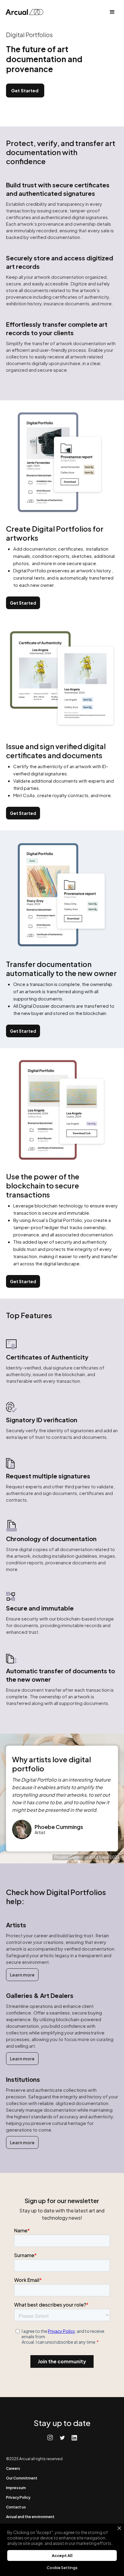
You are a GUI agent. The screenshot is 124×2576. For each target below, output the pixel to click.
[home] (26, 12)
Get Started (25, 90)
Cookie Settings (62, 2568)
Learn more (22, 1975)
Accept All (62, 2555)
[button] (112, 12)
